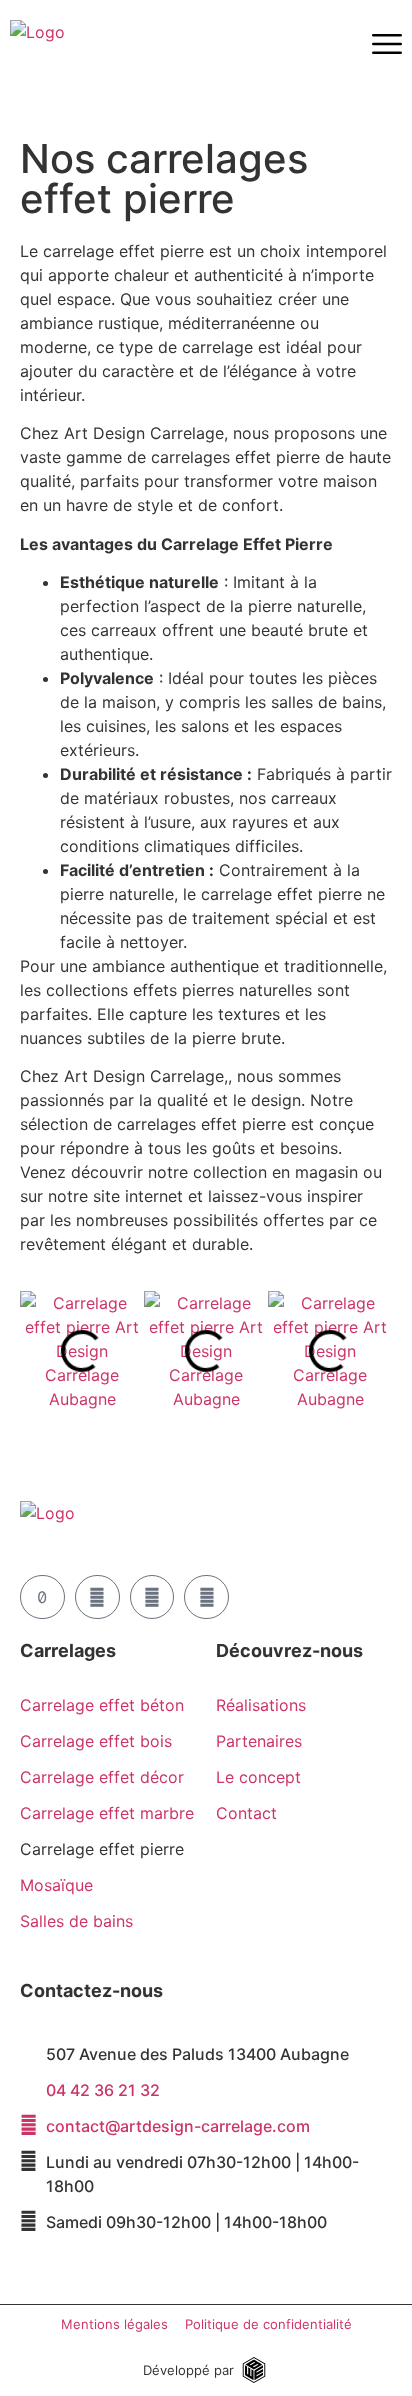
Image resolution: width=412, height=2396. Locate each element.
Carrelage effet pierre (102, 1849)
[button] (39, 1350)
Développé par (188, 2370)
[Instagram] (97, 1597)
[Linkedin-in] (206, 1597)
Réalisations (261, 1705)
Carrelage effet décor (102, 1777)
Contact (246, 1813)
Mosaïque (56, 1885)
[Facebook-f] (152, 1597)
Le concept (258, 1777)
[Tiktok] (42, 1597)
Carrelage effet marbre (107, 1813)
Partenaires (259, 1741)
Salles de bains (76, 1921)
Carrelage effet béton (102, 1705)
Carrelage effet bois (96, 1741)
